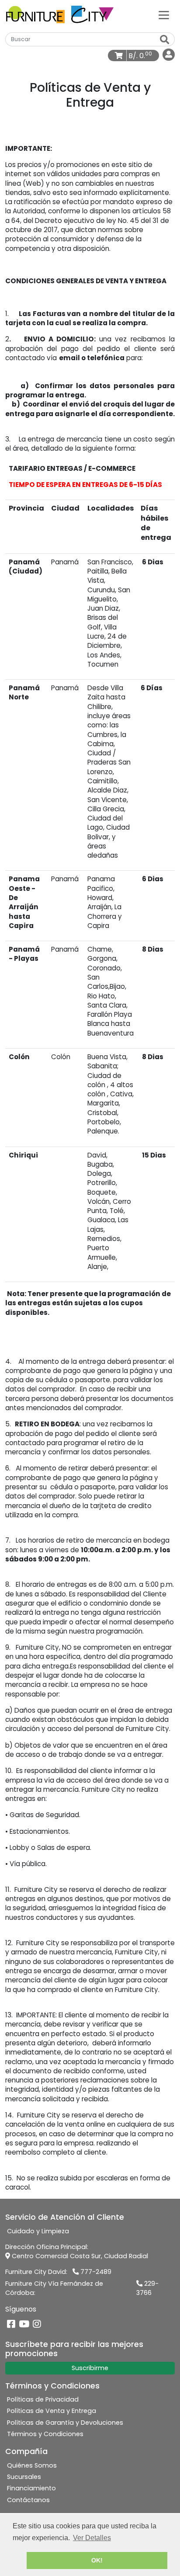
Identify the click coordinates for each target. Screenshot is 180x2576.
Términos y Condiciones (45, 2434)
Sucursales (24, 2477)
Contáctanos (28, 2500)
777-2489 (95, 2272)
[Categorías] (164, 14)
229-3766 (147, 2288)
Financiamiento (31, 2488)
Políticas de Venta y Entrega (52, 2411)
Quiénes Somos (32, 2465)
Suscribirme (90, 2368)
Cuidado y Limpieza (38, 2231)
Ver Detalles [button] (92, 2538)
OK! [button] (97, 2560)
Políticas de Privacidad (43, 2399)
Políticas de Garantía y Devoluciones (65, 2423)
